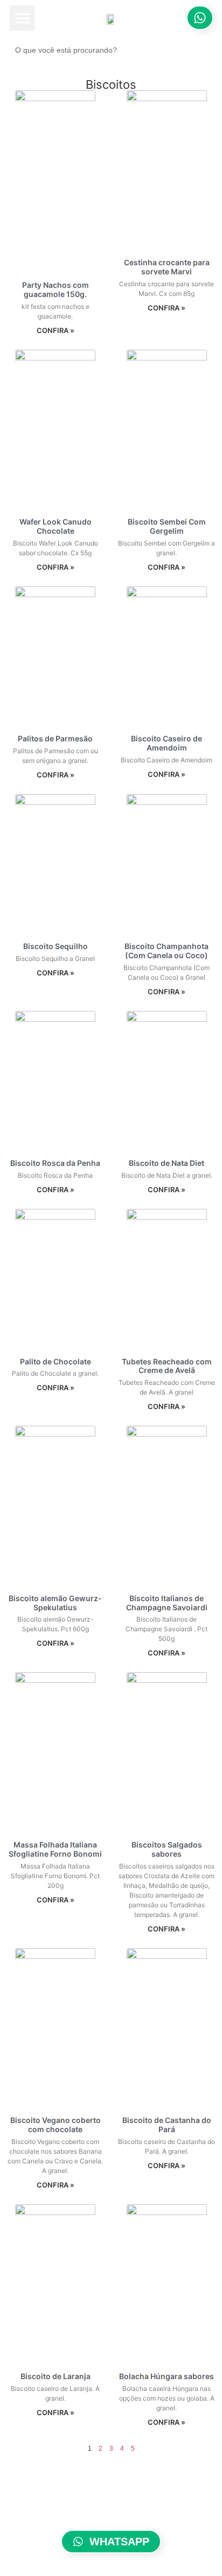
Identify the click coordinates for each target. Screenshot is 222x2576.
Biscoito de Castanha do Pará (167, 2125)
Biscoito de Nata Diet (166, 1163)
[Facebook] (97, 2510)
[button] (22, 18)
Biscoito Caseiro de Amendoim (166, 743)
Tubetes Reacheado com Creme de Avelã (167, 1366)
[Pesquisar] (203, 50)
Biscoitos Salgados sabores (167, 1849)
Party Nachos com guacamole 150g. (55, 289)
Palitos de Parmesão (55, 738)
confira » (55, 330)
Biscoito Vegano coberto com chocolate (55, 2125)
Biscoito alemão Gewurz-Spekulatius (55, 1603)
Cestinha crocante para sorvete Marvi (167, 267)
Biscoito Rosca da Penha (55, 1163)
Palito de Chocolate (55, 1361)
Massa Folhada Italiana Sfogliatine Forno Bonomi (55, 1849)
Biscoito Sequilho (55, 946)
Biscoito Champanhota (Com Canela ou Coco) (166, 951)
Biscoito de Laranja (55, 2376)
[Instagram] (126, 2510)
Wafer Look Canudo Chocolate (55, 526)
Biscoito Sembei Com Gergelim (167, 526)
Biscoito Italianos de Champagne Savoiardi (167, 1603)
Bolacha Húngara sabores (166, 2376)
